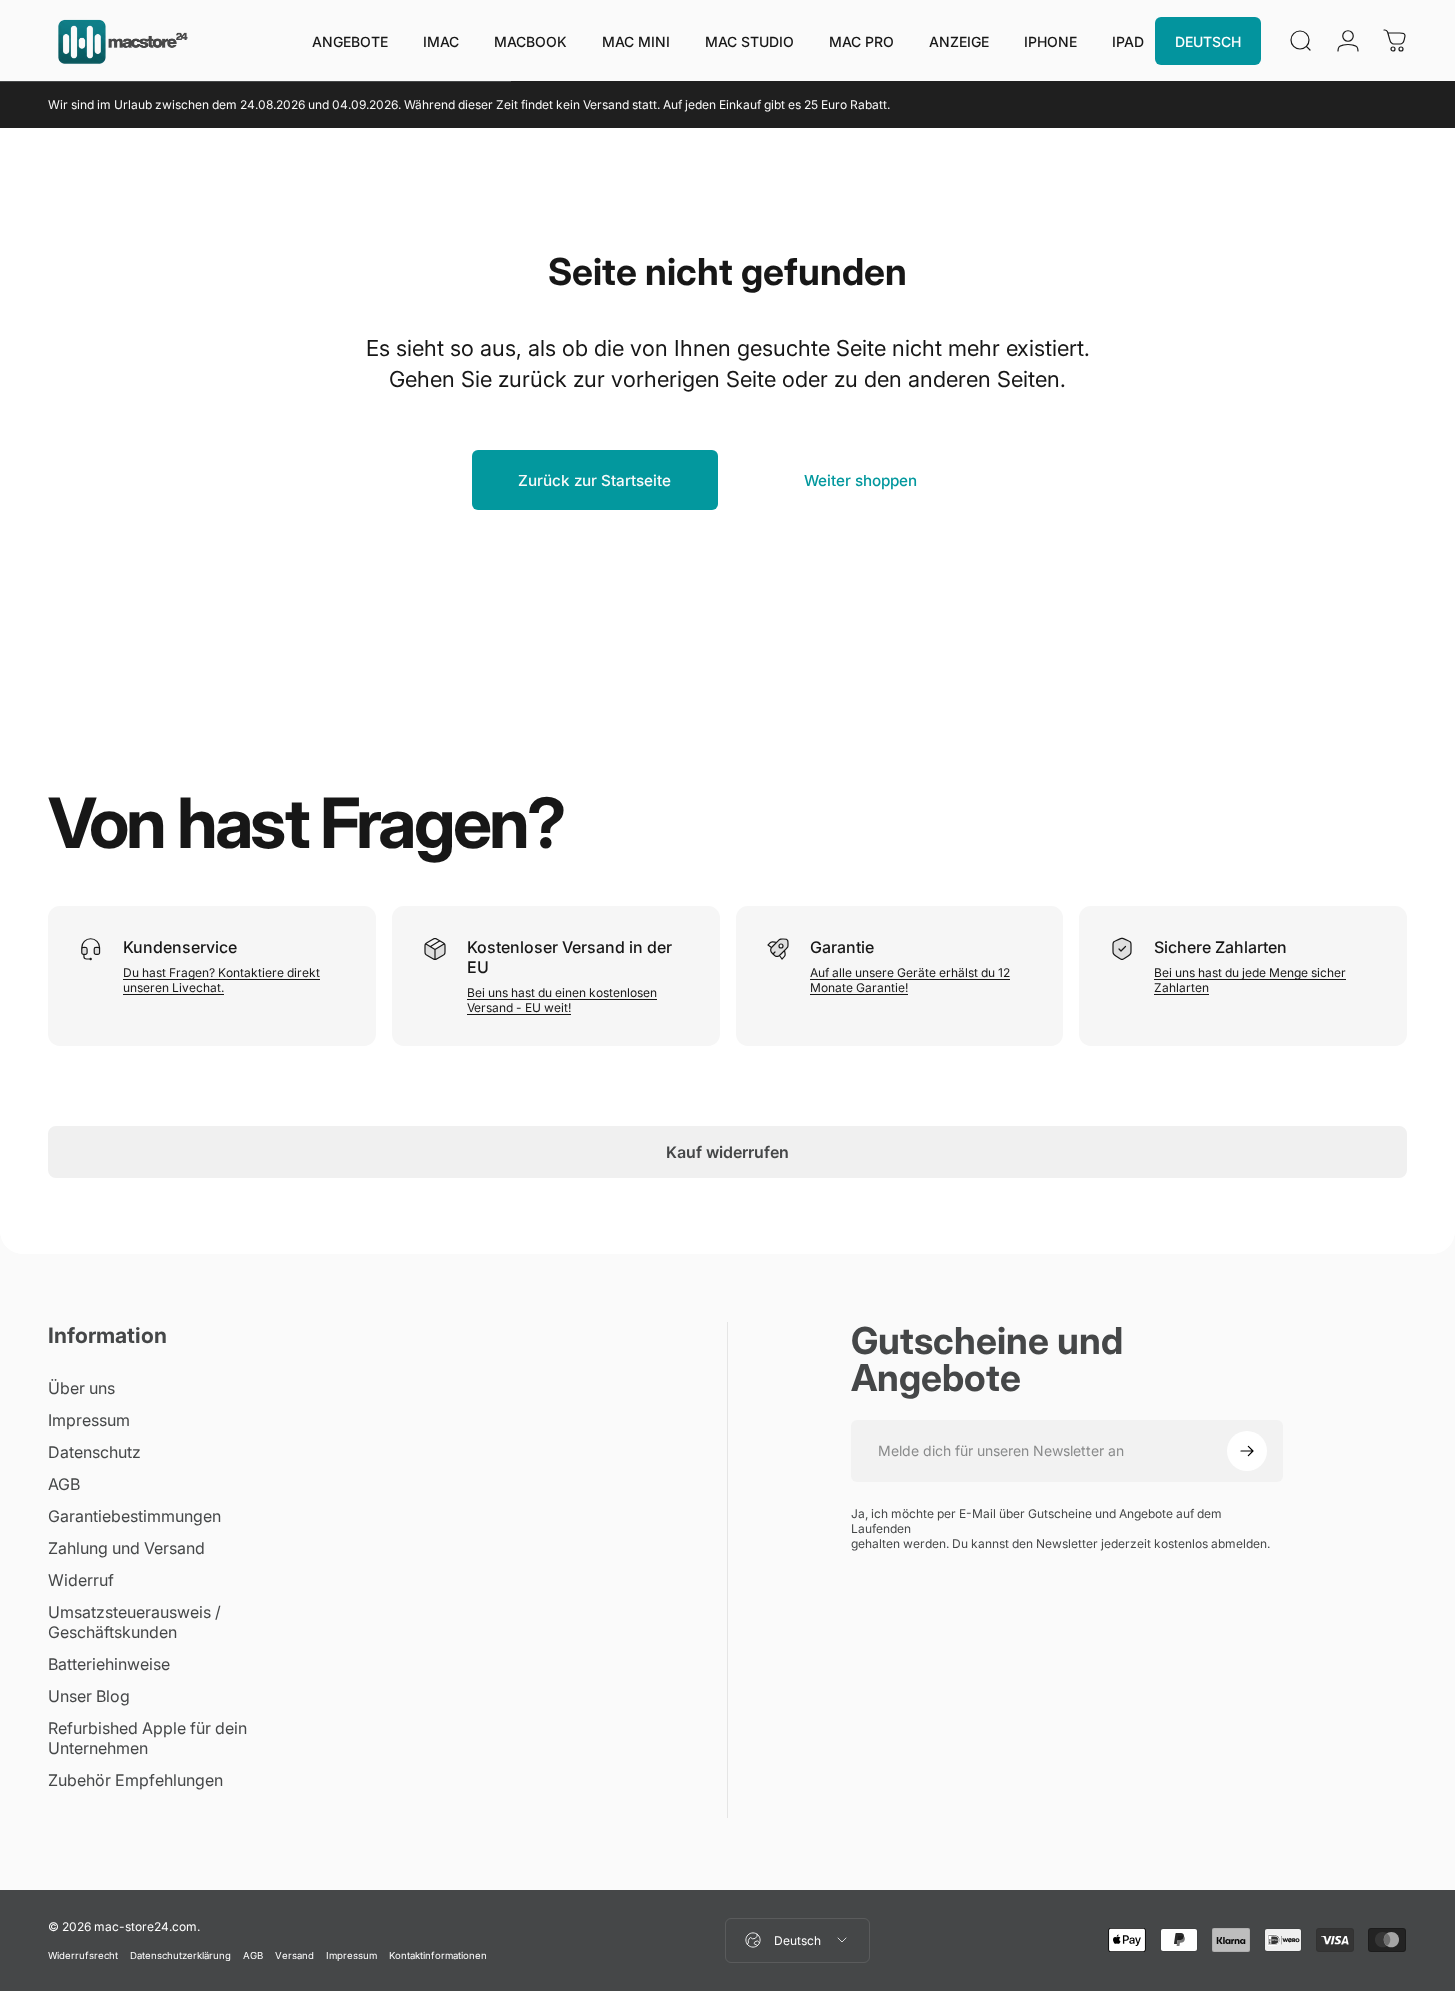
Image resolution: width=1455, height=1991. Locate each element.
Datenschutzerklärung (180, 1955)
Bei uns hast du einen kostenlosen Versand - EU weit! (562, 1000)
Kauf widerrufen (727, 1152)
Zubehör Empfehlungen (135, 1780)
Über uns (81, 1388)
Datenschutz (94, 1452)
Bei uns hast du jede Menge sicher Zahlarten (1250, 980)
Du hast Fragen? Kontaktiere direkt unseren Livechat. (221, 980)
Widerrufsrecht (83, 1955)
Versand (294, 1955)
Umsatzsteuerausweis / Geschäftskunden (134, 1622)
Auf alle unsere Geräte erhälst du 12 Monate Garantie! (910, 980)
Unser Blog (89, 1696)
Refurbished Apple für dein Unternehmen (147, 1738)
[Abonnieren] (1247, 1451)
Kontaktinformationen (438, 1955)
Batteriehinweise (109, 1664)
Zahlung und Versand (126, 1548)
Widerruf (81, 1580)
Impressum (89, 1420)
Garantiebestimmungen (134, 1516)
